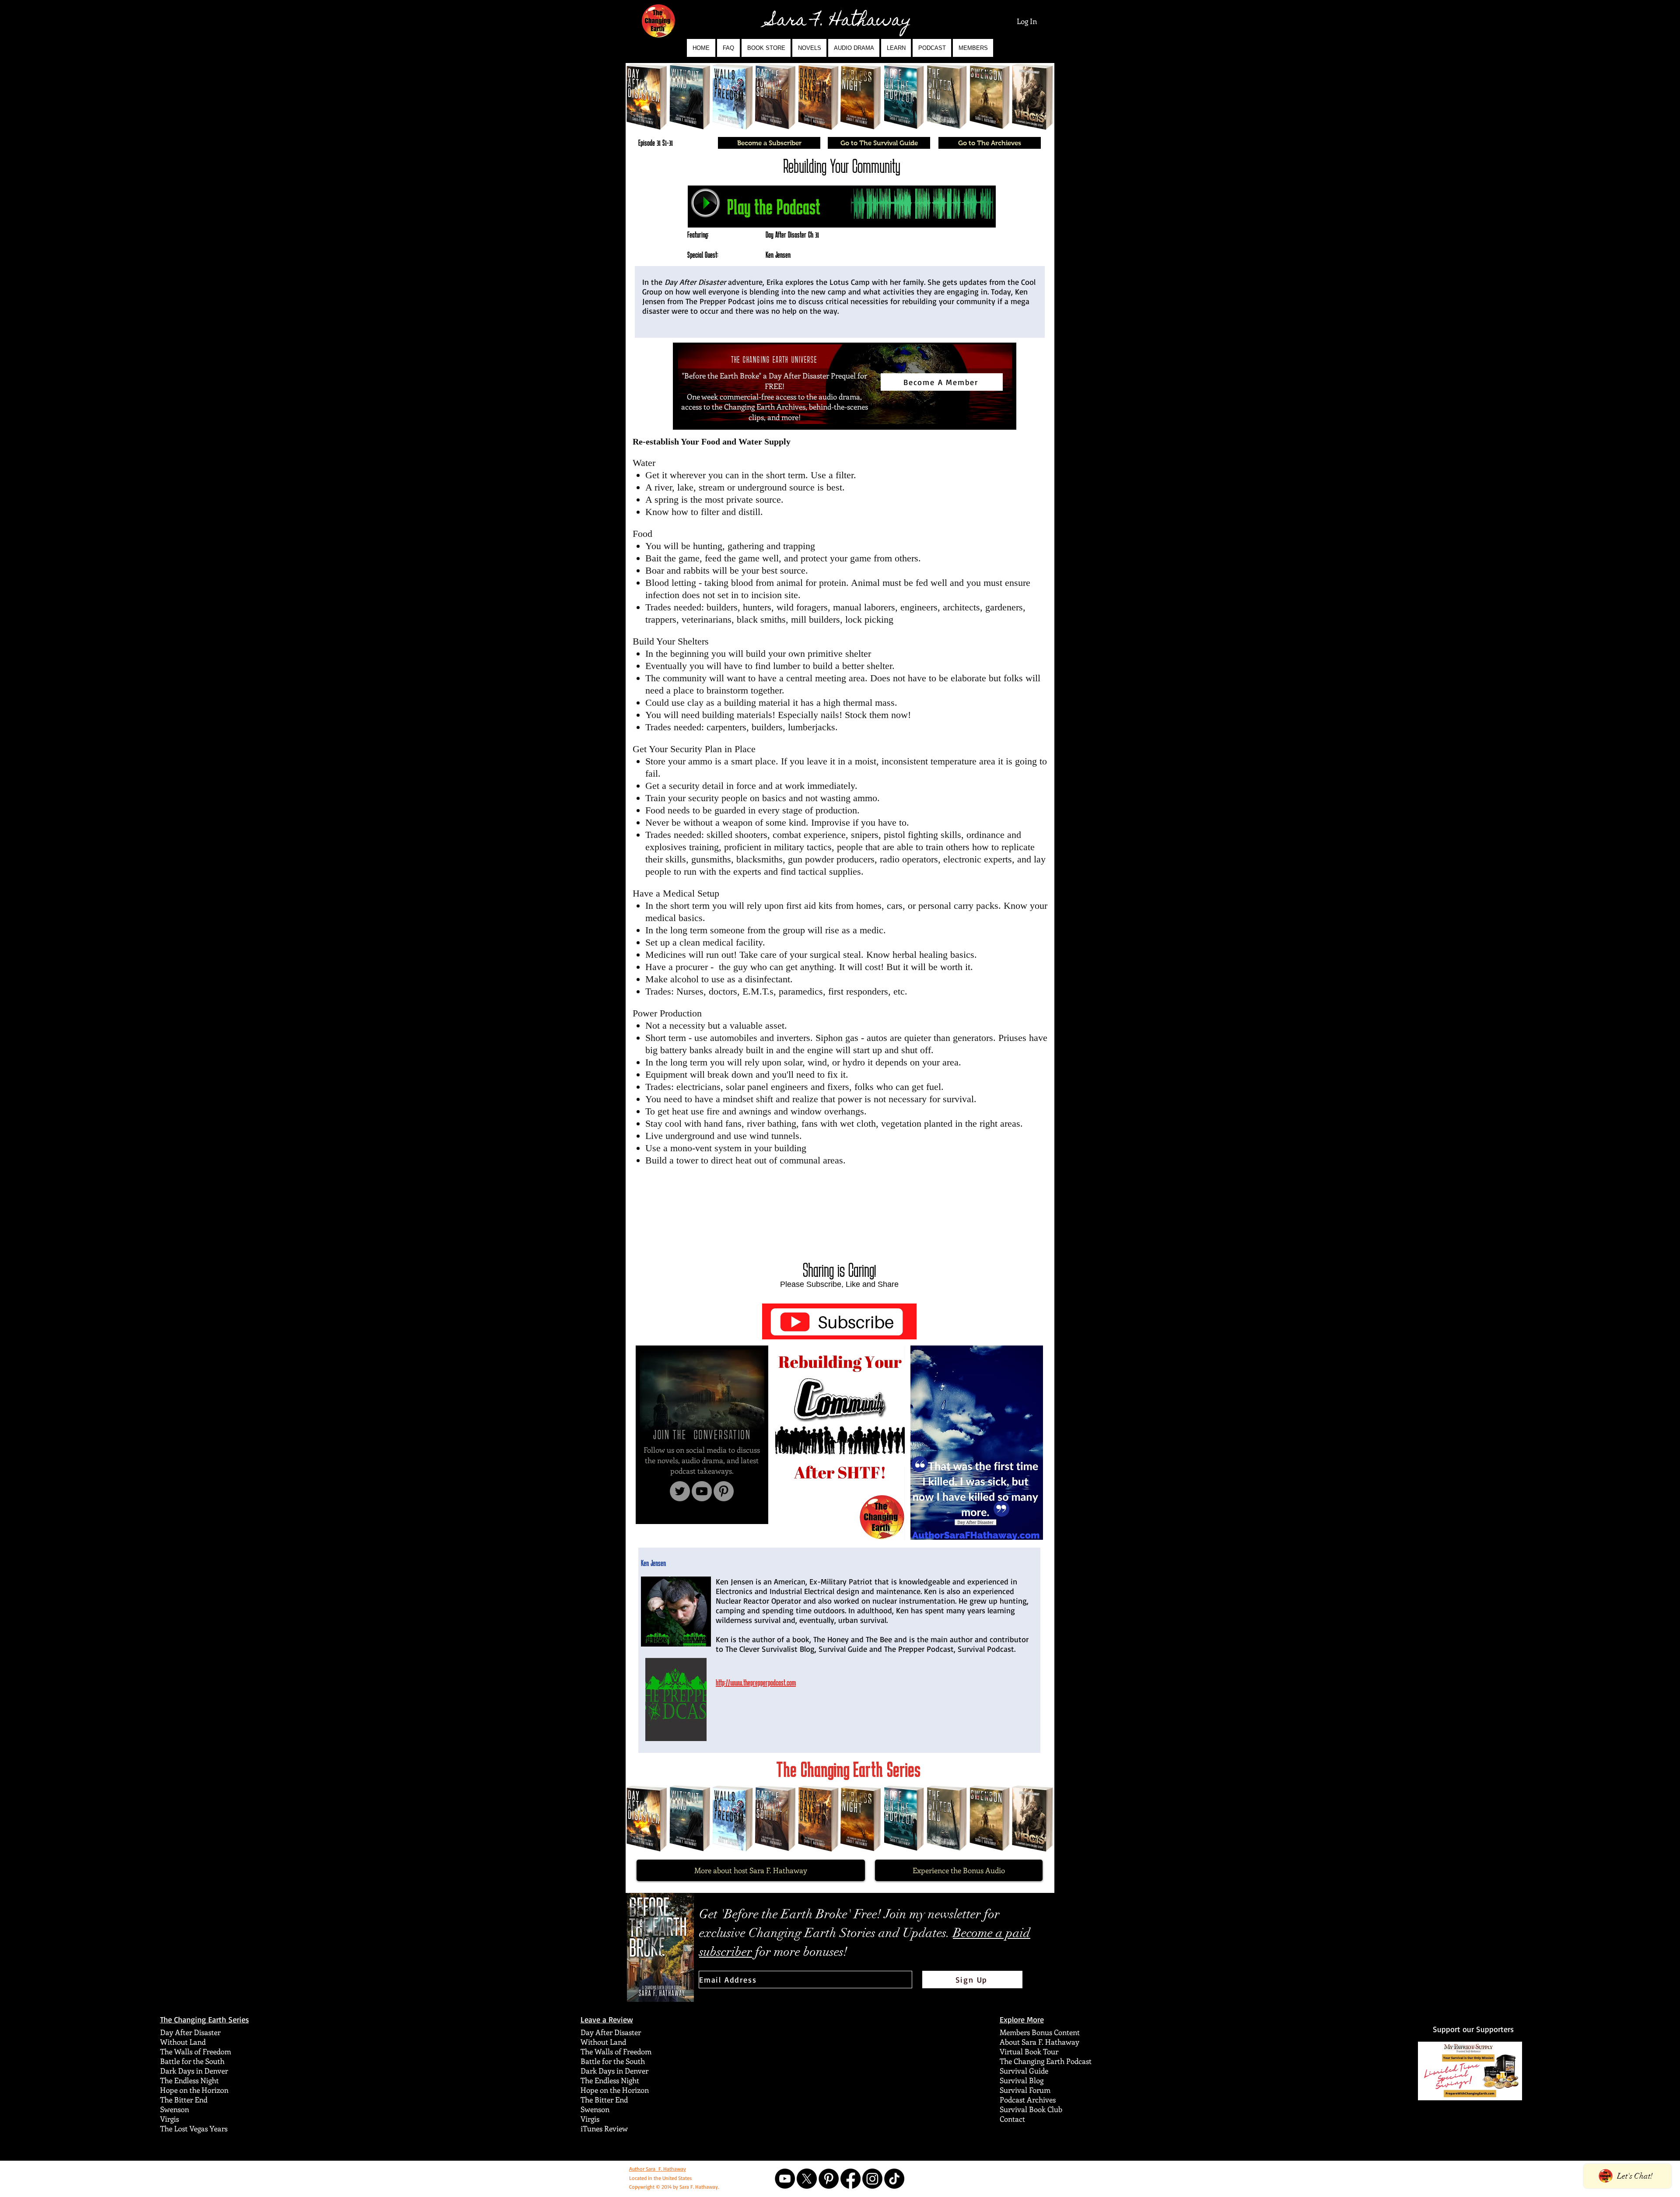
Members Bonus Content (1040, 2032)
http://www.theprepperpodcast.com (756, 1682)
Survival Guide (1024, 2071)
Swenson (175, 2109)
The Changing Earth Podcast (1046, 2061)
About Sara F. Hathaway (1039, 2042)
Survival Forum (1025, 2090)
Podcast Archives (1028, 2099)
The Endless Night (189, 2080)
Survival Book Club (1031, 2109)
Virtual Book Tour (1029, 2051)
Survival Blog (1022, 2080)
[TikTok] (894, 2179)
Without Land (183, 2042)
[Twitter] (680, 1491)
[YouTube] (702, 1491)
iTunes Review (604, 2128)
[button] (809, 48)
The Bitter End (184, 2099)
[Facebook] (850, 2179)
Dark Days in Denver (194, 2071)
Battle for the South (192, 2061)
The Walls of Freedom (196, 2051)
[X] (807, 2179)
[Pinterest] (724, 1491)
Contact (1012, 2119)
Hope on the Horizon (194, 2090)
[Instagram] (872, 2179)
